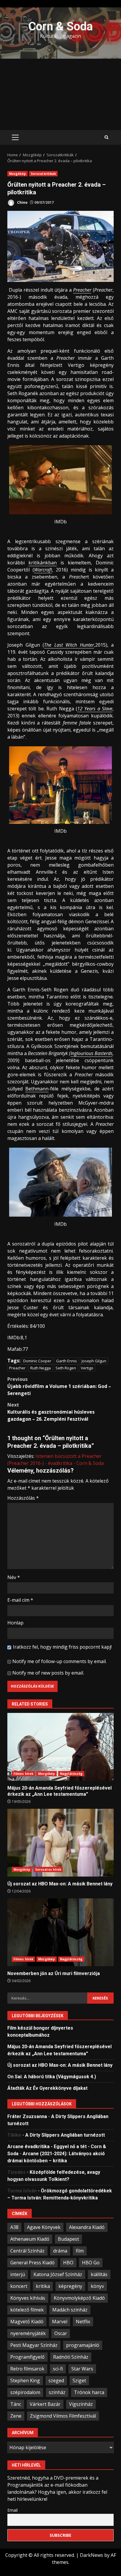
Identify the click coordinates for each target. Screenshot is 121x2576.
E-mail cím (20, 1600)
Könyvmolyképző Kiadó (79, 2298)
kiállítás (99, 2274)
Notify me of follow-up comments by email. (59, 1661)
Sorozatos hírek (48, 1869)
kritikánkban (43, 563)
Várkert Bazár (45, 2404)
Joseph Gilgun (94, 1361)
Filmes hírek (23, 1774)
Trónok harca (89, 2392)
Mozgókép (17, 174)
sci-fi (58, 2369)
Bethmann (37, 1089)
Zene (16, 2416)
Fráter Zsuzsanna (27, 2116)
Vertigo (87, 1368)
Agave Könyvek (44, 2227)
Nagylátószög (71, 1774)
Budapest (68, 2239)
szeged (56, 2380)
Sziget (79, 2380)
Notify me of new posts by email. (48, 1673)
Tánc (16, 2404)
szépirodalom (25, 2392)
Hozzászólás (23, 1498)
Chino (22, 202)
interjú (18, 2274)
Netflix (83, 2322)
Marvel (60, 2322)
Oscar (61, 2333)
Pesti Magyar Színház (34, 2345)
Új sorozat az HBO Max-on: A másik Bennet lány (60, 1843)
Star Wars (82, 2369)
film (80, 2251)
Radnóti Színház (71, 2357)
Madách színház (70, 2310)
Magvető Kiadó (27, 2322)
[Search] (106, 137)
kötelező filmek (27, 2310)
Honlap (15, 1623)
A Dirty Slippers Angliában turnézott (65, 2135)
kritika (43, 2286)
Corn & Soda (60, 26)
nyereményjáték (28, 2333)
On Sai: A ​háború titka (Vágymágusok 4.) (52, 2077)
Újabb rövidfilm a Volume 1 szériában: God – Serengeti (59, 1386)
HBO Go (91, 2263)
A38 (14, 2227)
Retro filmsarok (27, 2369)
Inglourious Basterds (91, 1053)
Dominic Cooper (37, 1361)
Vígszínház (81, 2404)
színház (57, 2392)
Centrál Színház (27, 2251)
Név (14, 1577)
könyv (97, 2286)
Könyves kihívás (28, 2298)
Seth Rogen (66, 1368)
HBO (68, 2263)
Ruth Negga (41, 1368)
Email (12, 2510)
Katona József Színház (58, 2274)
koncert (19, 2286)
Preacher (17, 1368)
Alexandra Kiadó (87, 2227)
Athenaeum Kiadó (30, 2239)
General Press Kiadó (32, 2263)
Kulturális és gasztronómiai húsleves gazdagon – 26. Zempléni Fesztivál (51, 1412)
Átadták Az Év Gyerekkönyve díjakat (47, 2088)
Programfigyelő (27, 2357)
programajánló (83, 2345)
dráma (60, 2251)
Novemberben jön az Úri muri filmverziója (60, 1932)
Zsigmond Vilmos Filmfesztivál (63, 2416)
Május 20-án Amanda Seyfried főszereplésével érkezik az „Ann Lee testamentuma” (60, 1747)
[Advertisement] (60, 94)
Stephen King (25, 2380)
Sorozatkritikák (43, 174)
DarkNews (91, 2555)
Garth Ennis (67, 1361)
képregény (70, 2286)
